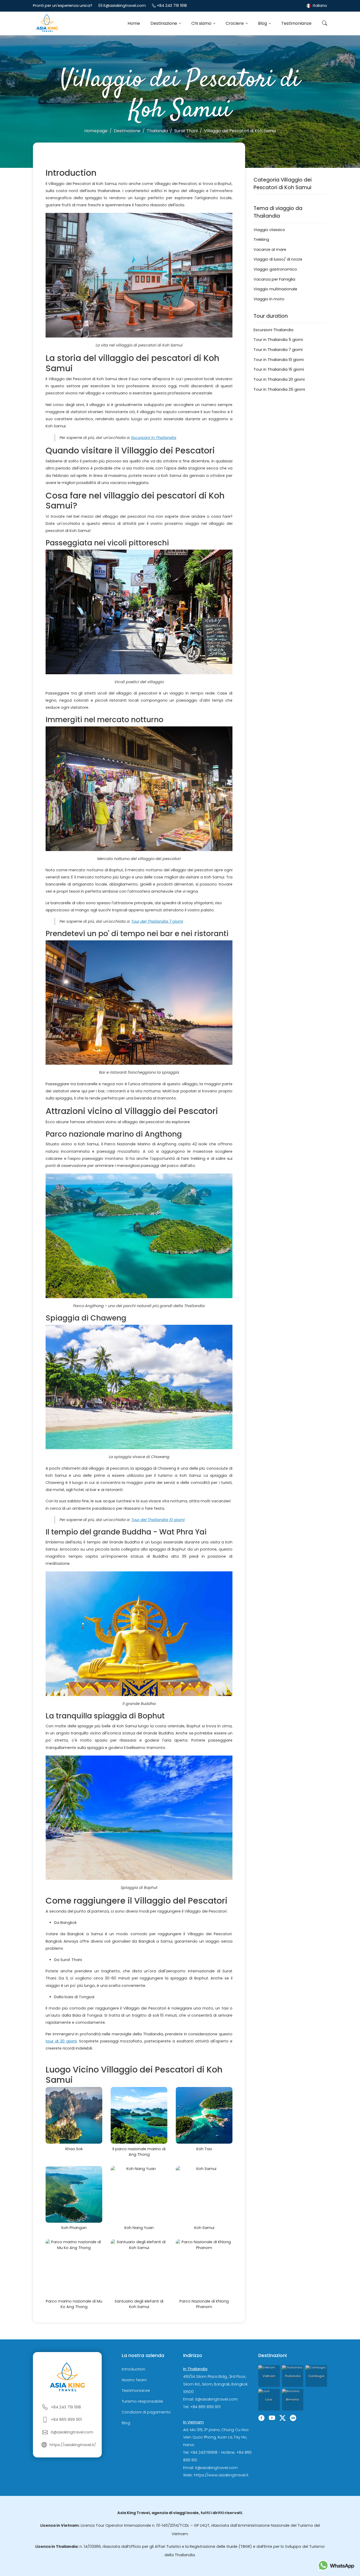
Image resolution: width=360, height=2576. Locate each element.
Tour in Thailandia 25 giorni (279, 389)
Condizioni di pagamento (146, 2412)
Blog (263, 23)
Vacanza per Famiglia (274, 279)
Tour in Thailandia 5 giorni (278, 340)
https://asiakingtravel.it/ (73, 2445)
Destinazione (164, 23)
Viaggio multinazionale (275, 289)
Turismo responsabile (142, 2401)
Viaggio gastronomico (275, 269)
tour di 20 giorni (61, 2041)
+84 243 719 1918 (172, 6)
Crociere (235, 23)
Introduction (133, 2369)
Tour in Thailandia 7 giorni (278, 350)
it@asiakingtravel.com (125, 6)
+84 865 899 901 (66, 2419)
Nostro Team (134, 2380)
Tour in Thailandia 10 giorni (279, 360)
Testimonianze (296, 23)
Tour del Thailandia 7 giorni (157, 921)
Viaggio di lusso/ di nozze (278, 259)
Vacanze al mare (270, 250)
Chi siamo (202, 23)
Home (134, 23)
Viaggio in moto (269, 299)
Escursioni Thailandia (273, 330)
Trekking (261, 239)
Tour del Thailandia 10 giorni (158, 1520)
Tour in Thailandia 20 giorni (279, 379)
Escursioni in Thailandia (154, 438)
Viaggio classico (269, 230)
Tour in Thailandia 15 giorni (279, 369)
